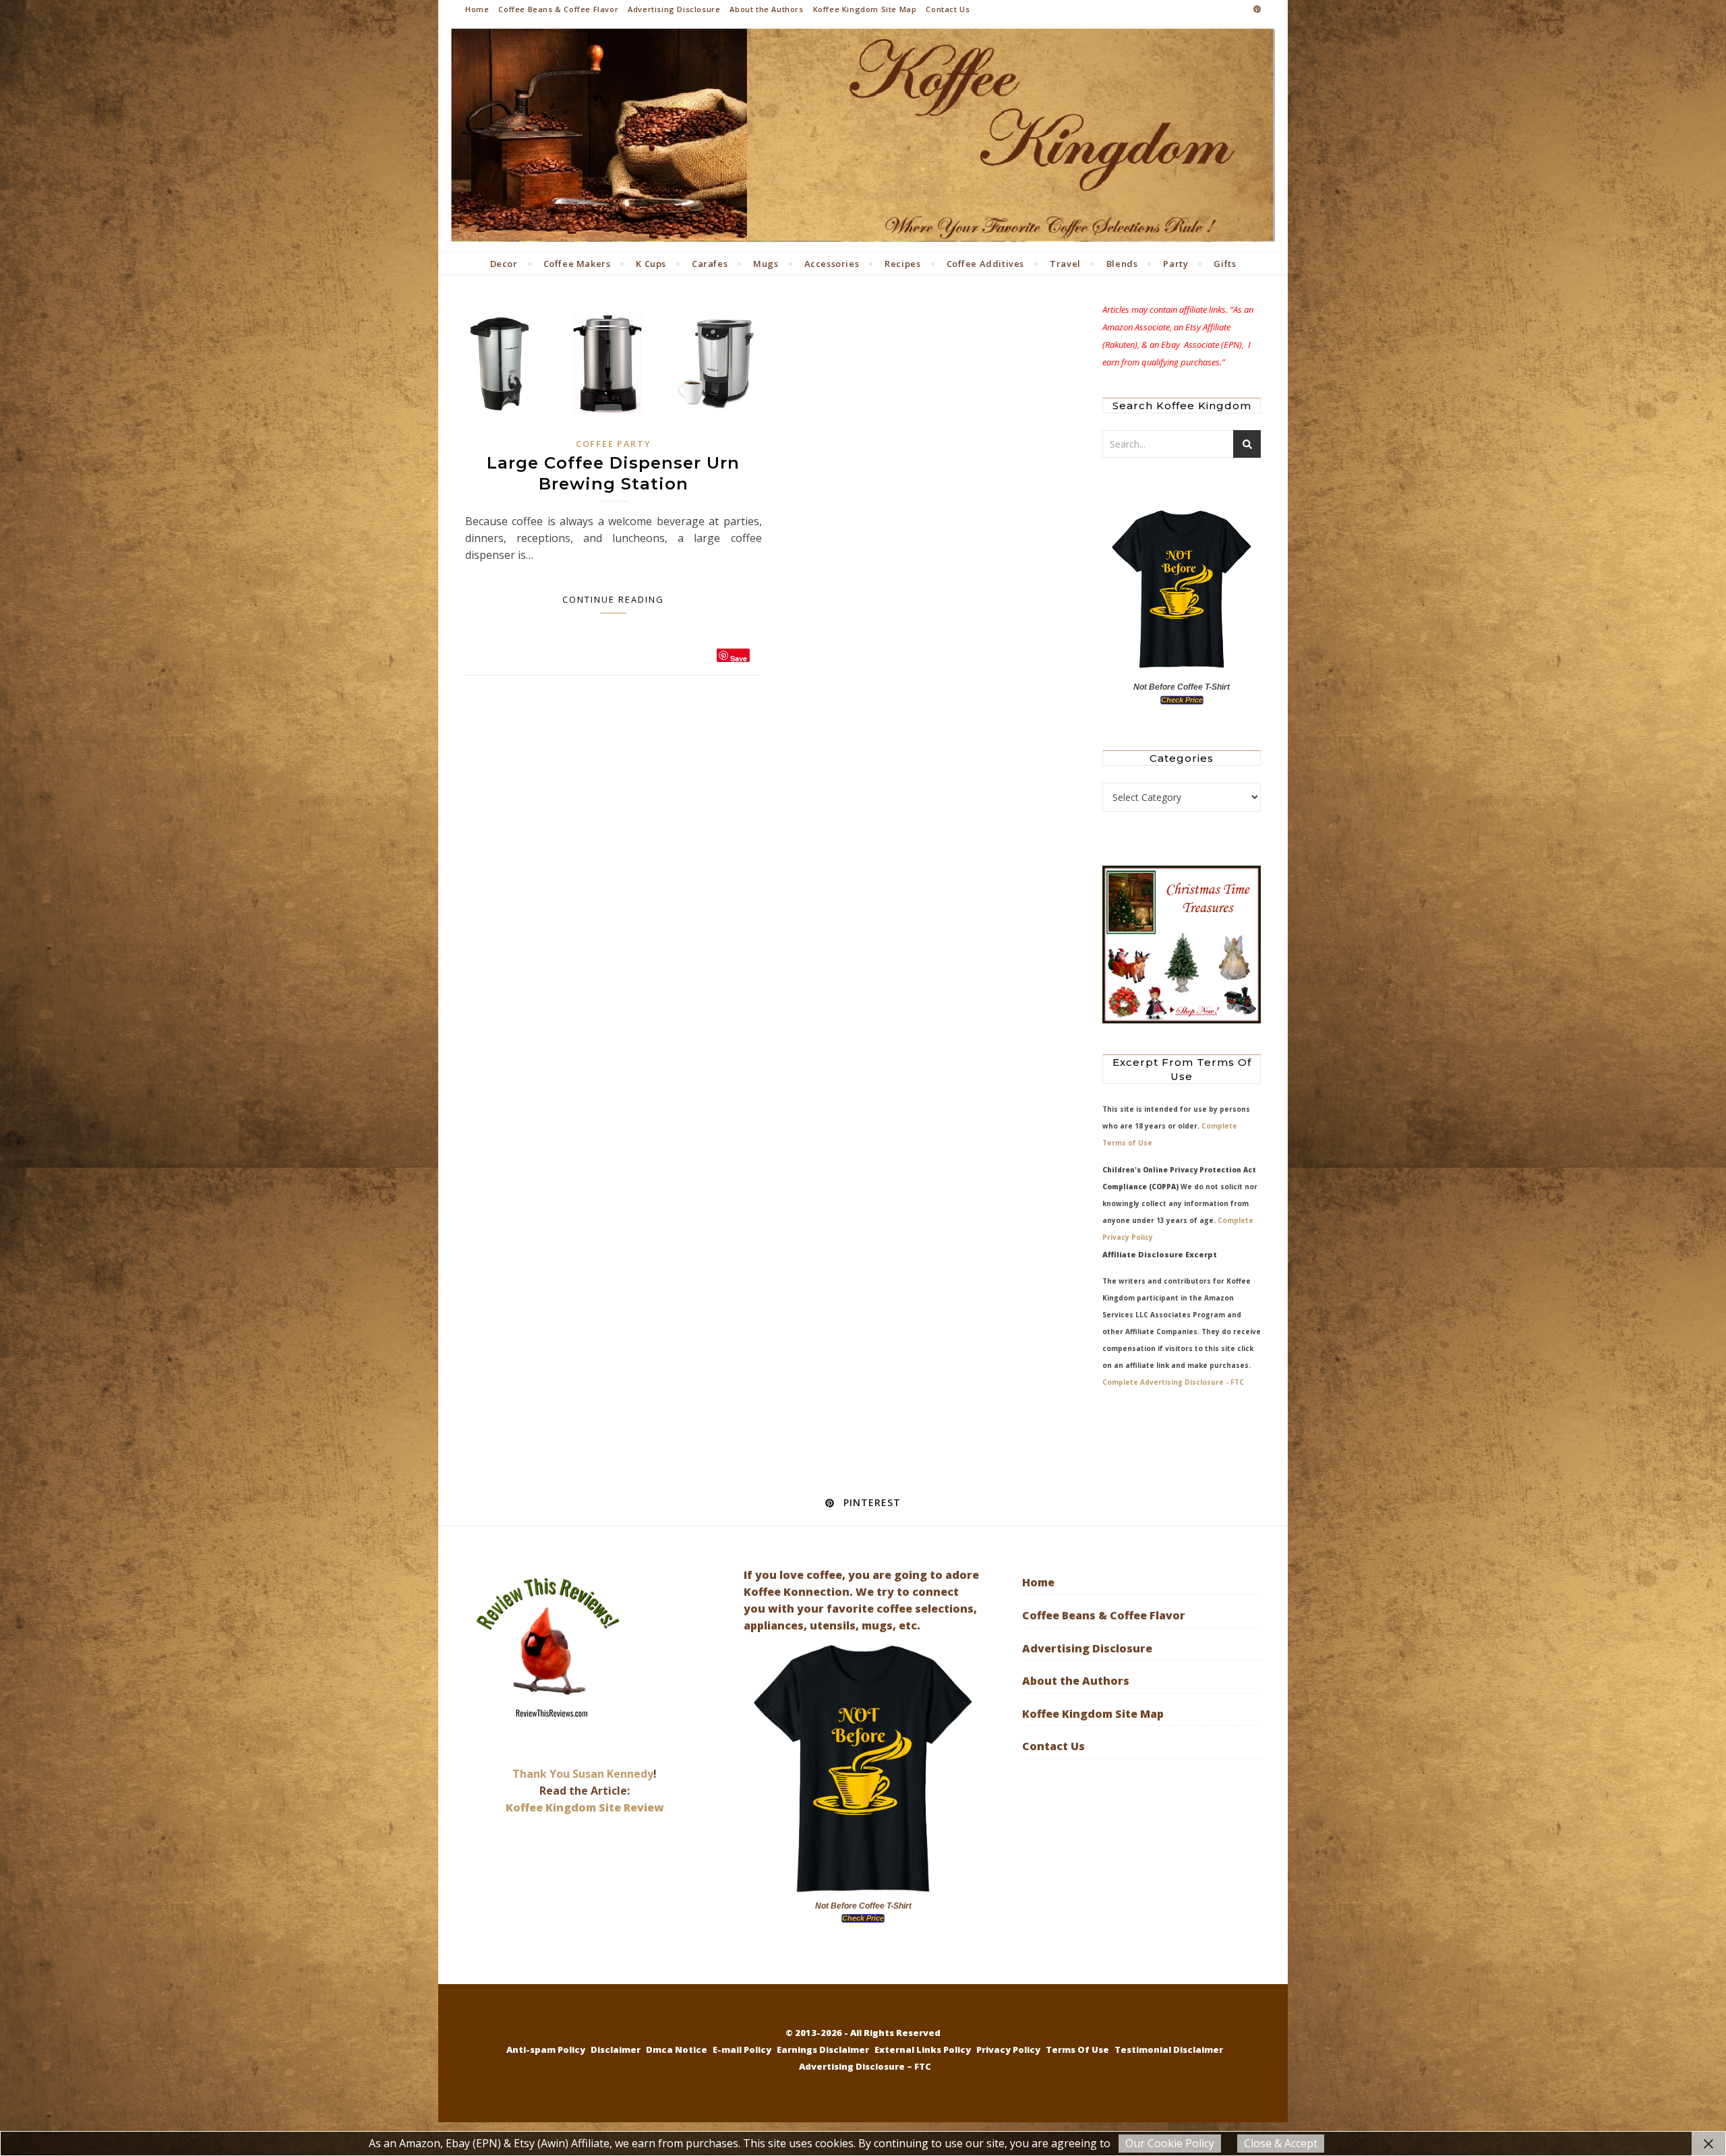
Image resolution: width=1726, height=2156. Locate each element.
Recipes (902, 264)
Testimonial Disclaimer (1169, 2049)
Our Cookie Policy (1170, 2143)
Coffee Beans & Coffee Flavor (558, 9)
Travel (1065, 264)
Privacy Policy (1008, 2049)
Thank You (542, 1774)
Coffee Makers (577, 264)
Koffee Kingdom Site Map (865, 9)
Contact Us (948, 9)
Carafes (710, 264)
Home (477, 9)
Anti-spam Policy (546, 2049)
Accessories (832, 264)
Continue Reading (613, 599)
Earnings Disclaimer (823, 2049)
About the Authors (766, 9)
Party (1176, 264)
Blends (1122, 264)
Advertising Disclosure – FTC (865, 2066)
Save (739, 658)
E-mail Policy (742, 2049)
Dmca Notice (677, 2049)
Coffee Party (613, 444)
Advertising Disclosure (674, 9)
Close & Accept (1281, 2143)
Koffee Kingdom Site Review (585, 1807)
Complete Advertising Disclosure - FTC (1173, 1382)
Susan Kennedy (613, 1774)
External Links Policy (923, 2049)
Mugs (766, 264)
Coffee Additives (986, 264)
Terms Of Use (1077, 2049)
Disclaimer (616, 2049)
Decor (504, 264)
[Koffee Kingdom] (863, 136)
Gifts (1225, 264)
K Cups (651, 264)
